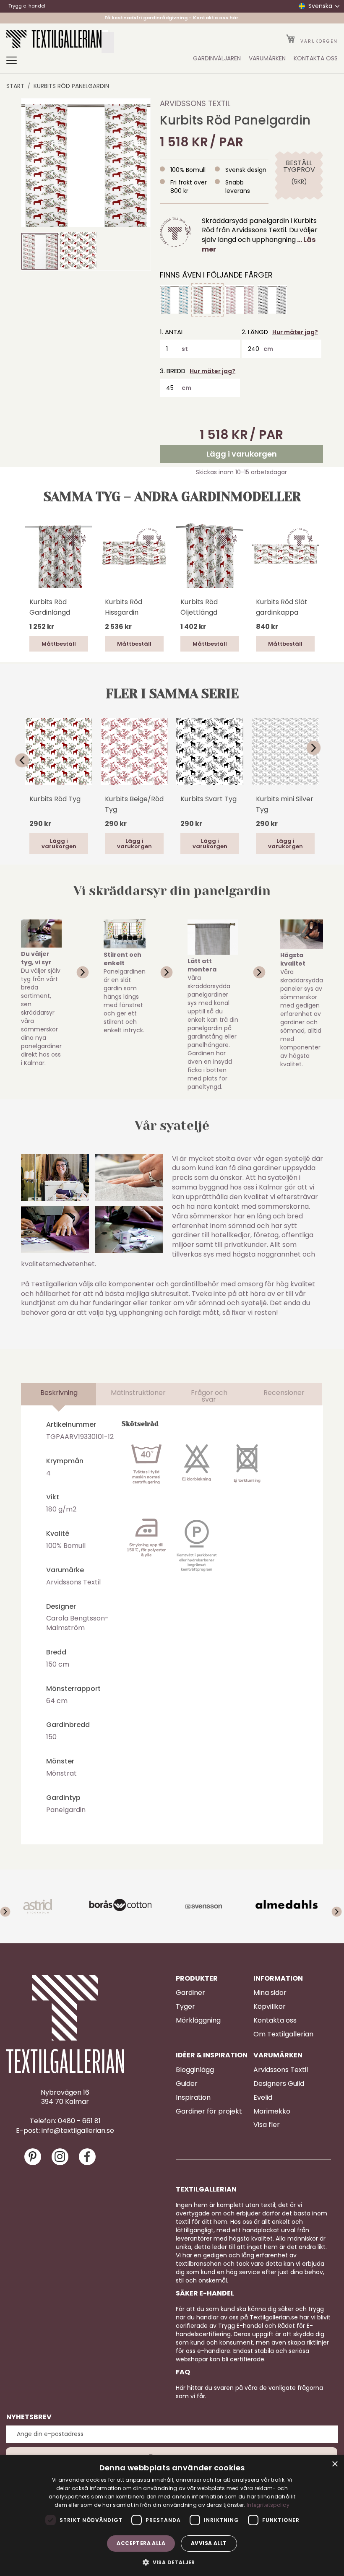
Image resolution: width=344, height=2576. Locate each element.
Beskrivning (59, 1393)
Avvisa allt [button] (209, 2543)
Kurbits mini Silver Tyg (285, 804)
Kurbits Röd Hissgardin (124, 607)
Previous (25, 761)
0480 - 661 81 (79, 2121)
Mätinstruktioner (138, 1393)
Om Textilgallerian (283, 2034)
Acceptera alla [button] (141, 2543)
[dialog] (172, 2516)
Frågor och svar (209, 1396)
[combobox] (108, 42)
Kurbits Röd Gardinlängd (50, 607)
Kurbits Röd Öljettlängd (199, 607)
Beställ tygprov (299, 166)
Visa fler (267, 2125)
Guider (187, 2084)
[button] (78, 251)
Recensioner (284, 1393)
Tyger (185, 2007)
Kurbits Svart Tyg (208, 799)
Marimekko (272, 2111)
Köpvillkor (270, 2007)
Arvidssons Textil (195, 103)
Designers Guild (279, 2084)
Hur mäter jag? (295, 332)
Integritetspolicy (268, 2505)
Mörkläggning (198, 2020)
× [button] (335, 2464)
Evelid (263, 2098)
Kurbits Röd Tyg (55, 799)
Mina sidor (270, 1993)
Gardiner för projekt (209, 2111)
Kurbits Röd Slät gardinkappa (282, 607)
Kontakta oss (275, 2020)
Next (319, 748)
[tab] (59, 1394)
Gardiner (190, 1993)
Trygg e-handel (27, 6)
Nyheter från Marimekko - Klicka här (172, 18)
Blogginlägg (195, 2070)
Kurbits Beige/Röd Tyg (134, 804)
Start (15, 86)
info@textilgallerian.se (78, 2131)
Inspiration (193, 2098)
